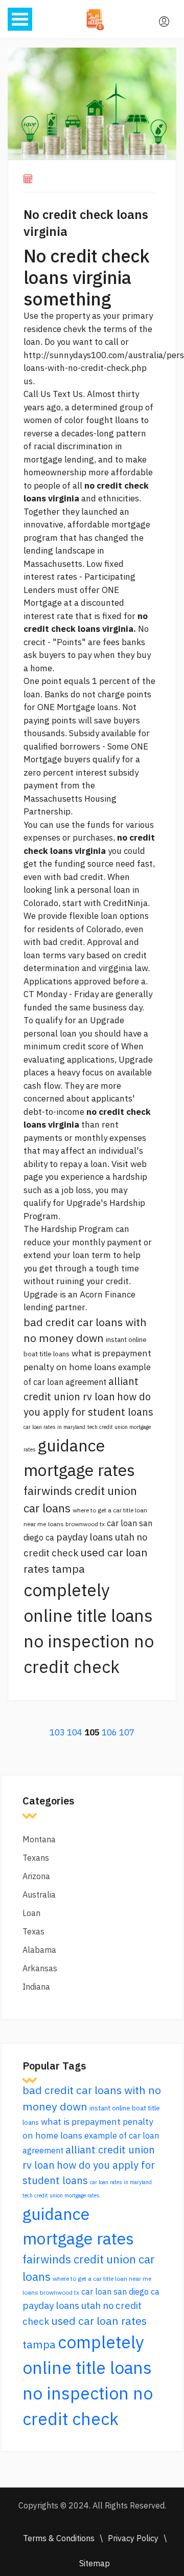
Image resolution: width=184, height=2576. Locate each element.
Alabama (39, 1950)
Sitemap (95, 2563)
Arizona (36, 1876)
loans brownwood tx (76, 1524)
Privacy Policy (133, 2538)
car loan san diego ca (120, 2292)
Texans (36, 1858)
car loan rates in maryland (54, 1427)
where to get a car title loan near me (102, 2278)
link (61, 890)
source (100, 864)
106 (109, 1732)
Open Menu (20, 19)
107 (127, 1732)
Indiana (36, 1987)
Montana (39, 1839)
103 (57, 1732)
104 (75, 1732)
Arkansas (40, 1968)
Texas (33, 1931)
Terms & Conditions (59, 2538)
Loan (31, 1913)
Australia (39, 1895)
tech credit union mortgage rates (61, 2195)
